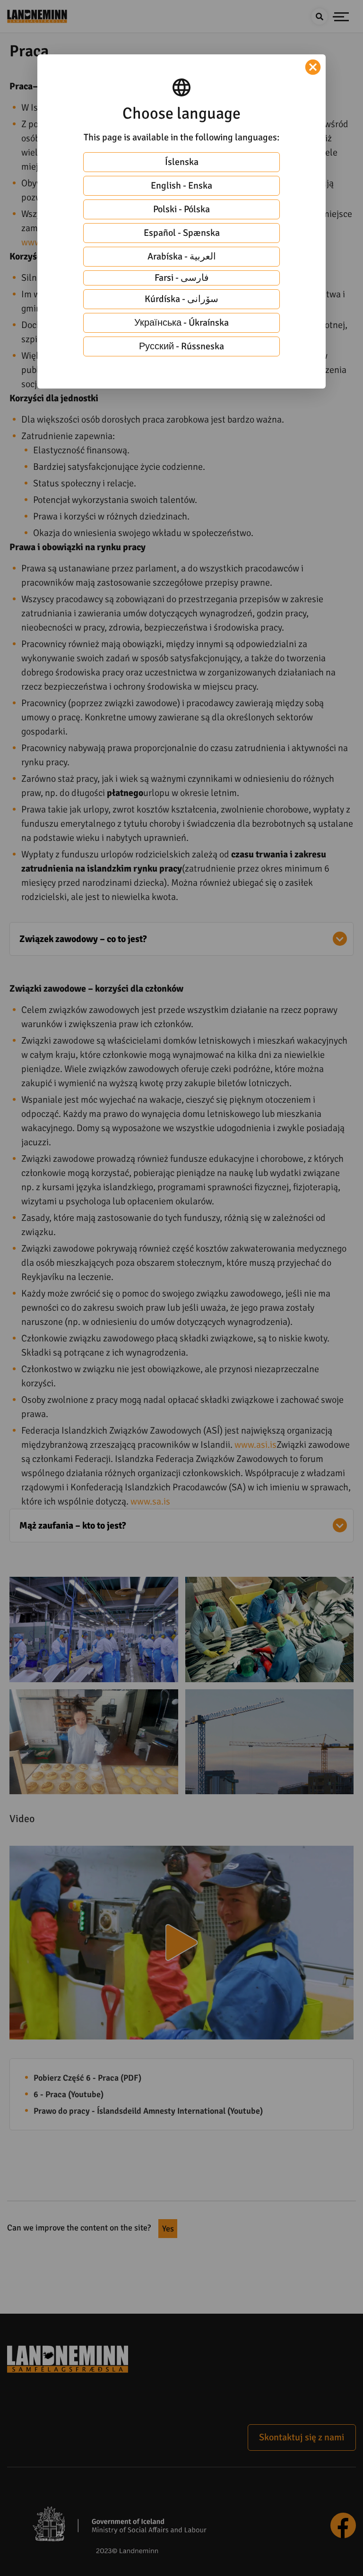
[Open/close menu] (341, 17)
